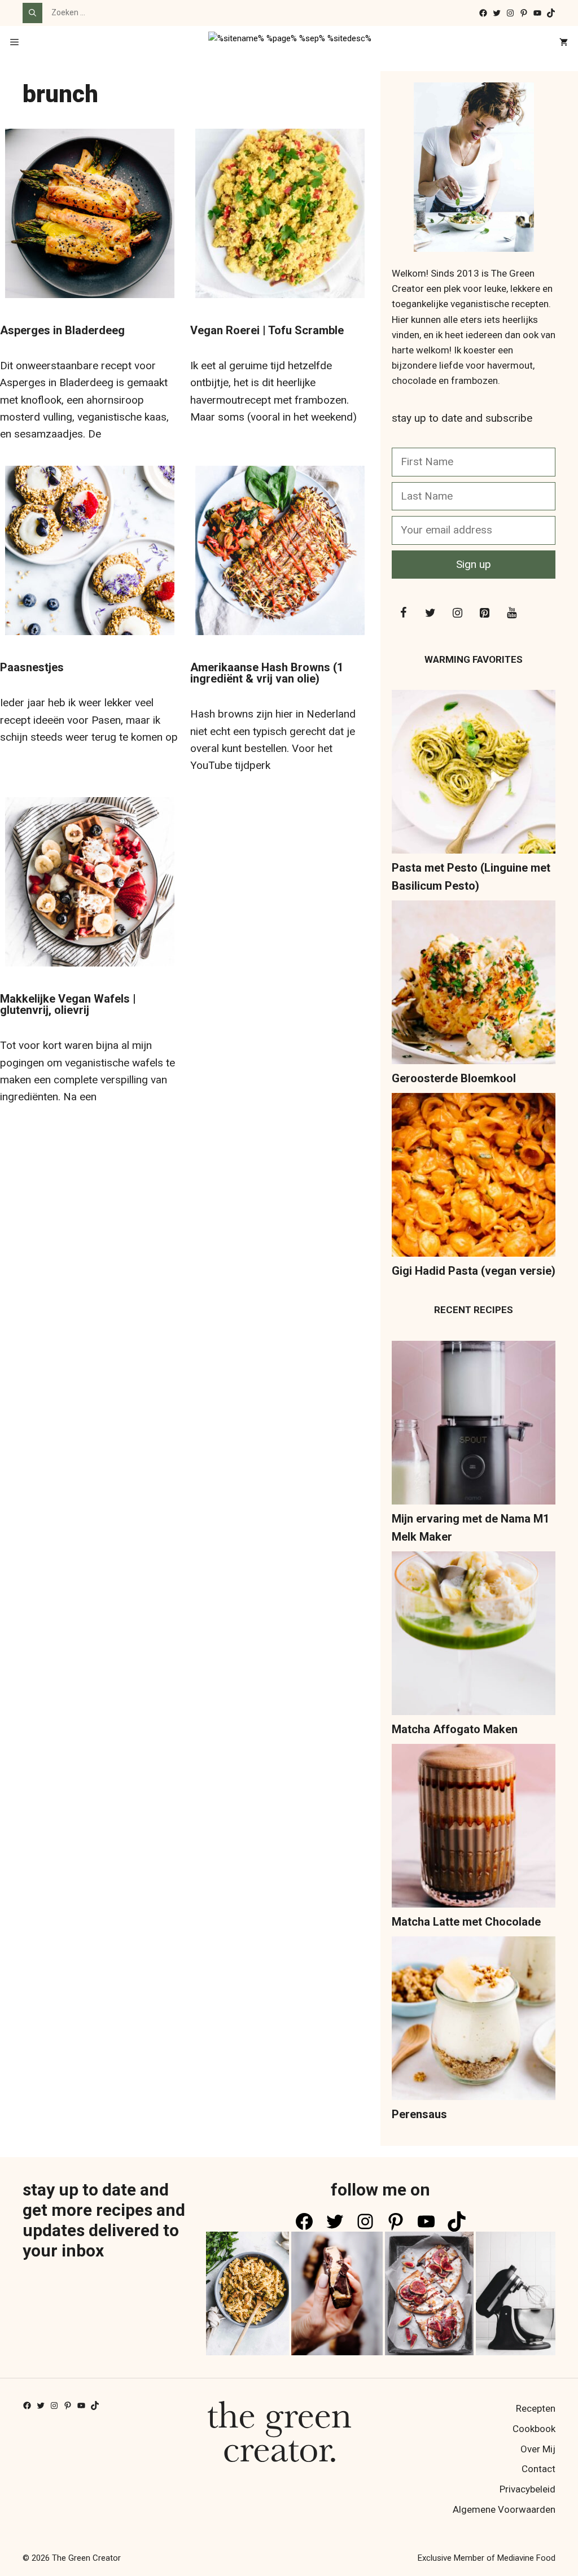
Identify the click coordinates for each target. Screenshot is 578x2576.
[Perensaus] (474, 2021)
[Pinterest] (484, 613)
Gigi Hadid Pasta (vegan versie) (474, 1271)
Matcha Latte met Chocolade (466, 1922)
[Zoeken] (32, 13)
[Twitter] (430, 613)
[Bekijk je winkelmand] (564, 43)
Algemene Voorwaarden (504, 2509)
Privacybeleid (527, 2489)
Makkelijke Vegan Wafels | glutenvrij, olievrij (68, 1004)
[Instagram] (457, 613)
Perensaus (419, 2114)
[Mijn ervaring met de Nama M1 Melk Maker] (474, 1425)
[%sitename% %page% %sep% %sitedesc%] (290, 43)
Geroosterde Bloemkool (454, 1078)
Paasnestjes (32, 667)
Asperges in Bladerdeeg (62, 330)
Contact (538, 2469)
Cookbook (534, 2429)
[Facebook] (403, 613)
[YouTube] (511, 613)
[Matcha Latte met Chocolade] (474, 1828)
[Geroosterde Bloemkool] (474, 985)
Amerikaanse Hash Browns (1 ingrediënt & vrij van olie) (267, 673)
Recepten (536, 2408)
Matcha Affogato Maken (455, 1729)
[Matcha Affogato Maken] (474, 1636)
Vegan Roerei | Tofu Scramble (267, 330)
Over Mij (538, 2449)
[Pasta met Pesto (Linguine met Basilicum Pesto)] (474, 774)
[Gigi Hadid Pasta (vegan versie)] (474, 1177)
